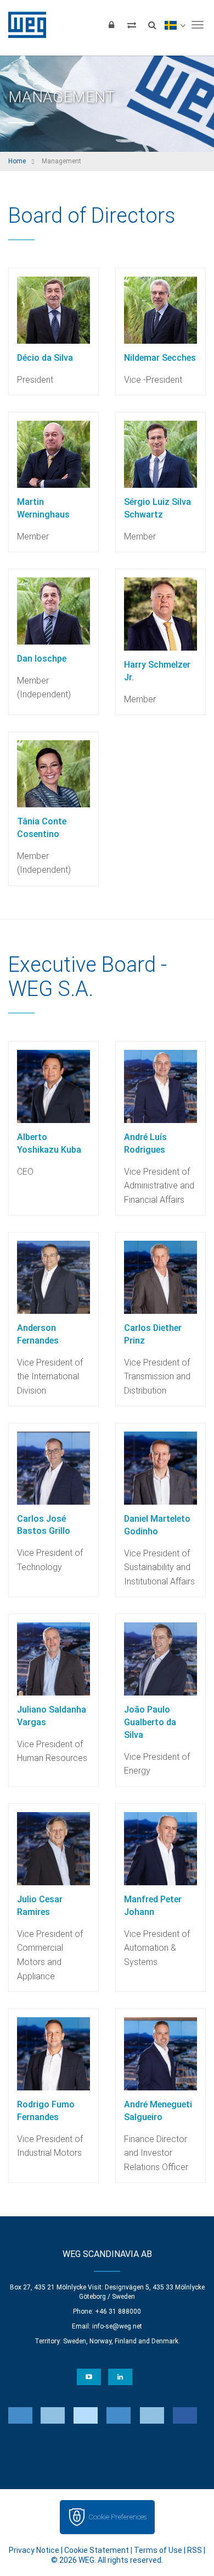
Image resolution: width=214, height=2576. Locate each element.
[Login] (111, 25)
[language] (175, 25)
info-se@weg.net (117, 2326)
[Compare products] (132, 25)
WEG (23, 25)
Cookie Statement (97, 2550)
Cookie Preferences (117, 2517)
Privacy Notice (34, 2550)
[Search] (152, 25)
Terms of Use (158, 2550)
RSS (195, 2550)
